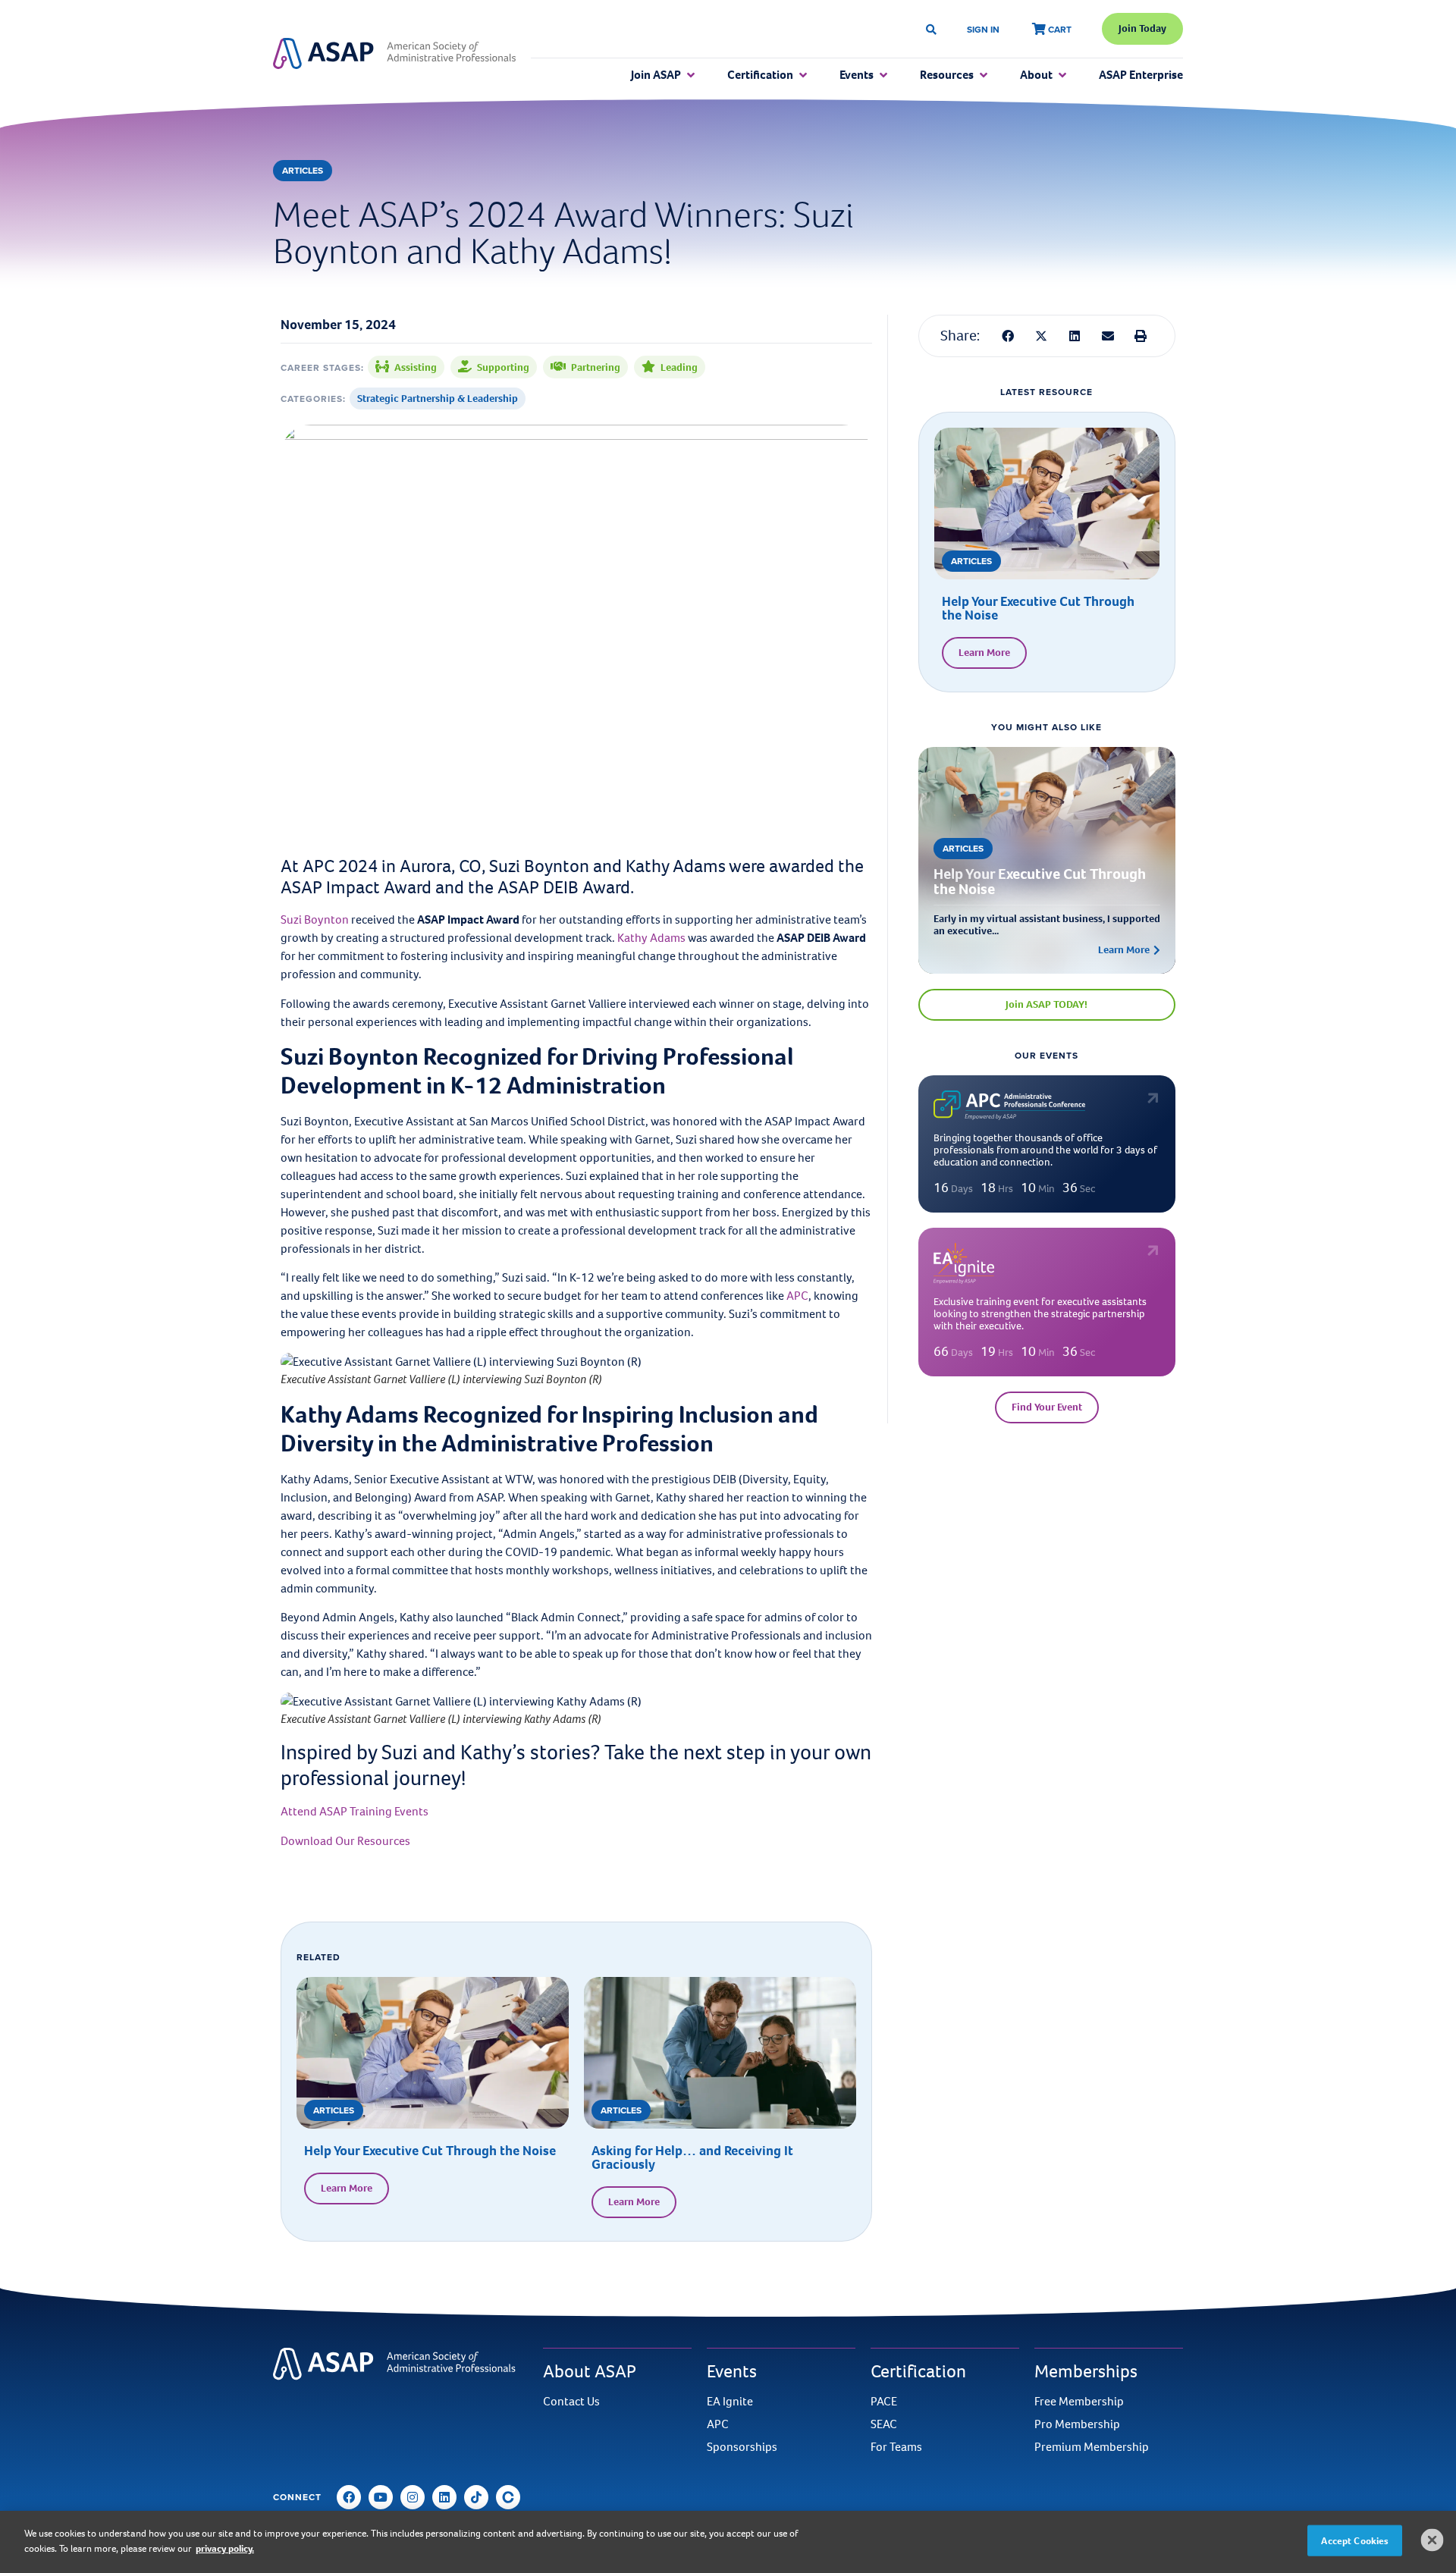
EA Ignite (730, 2402)
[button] (1009, 336)
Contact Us (571, 2402)
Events (732, 2371)
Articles (303, 170)
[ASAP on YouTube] (381, 2497)
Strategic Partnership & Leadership (438, 399)
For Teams (896, 2447)
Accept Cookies (1355, 2541)
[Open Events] (883, 75)
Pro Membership (1077, 2424)
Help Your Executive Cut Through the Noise (431, 2151)
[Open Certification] (803, 75)
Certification (918, 2371)
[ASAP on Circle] (508, 2497)
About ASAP (590, 2371)
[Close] (1432, 2540)
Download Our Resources (345, 1841)
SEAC (884, 2424)
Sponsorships (742, 2447)
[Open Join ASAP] (691, 75)
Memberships (1086, 2371)
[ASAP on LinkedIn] (444, 2497)
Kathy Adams (651, 938)
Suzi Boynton (315, 919)
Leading (679, 367)
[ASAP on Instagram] (413, 2497)
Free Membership (1079, 2402)
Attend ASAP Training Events (355, 1811)
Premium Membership (1092, 2447)
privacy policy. (225, 2548)
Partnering (596, 367)
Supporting (503, 367)
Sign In (983, 29)
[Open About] (1062, 75)
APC (797, 1296)
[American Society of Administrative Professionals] (394, 54)
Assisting (416, 367)
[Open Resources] (984, 75)
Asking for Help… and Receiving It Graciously (692, 2157)
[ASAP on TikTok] (476, 2497)
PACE (884, 2402)
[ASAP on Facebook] (349, 2497)
